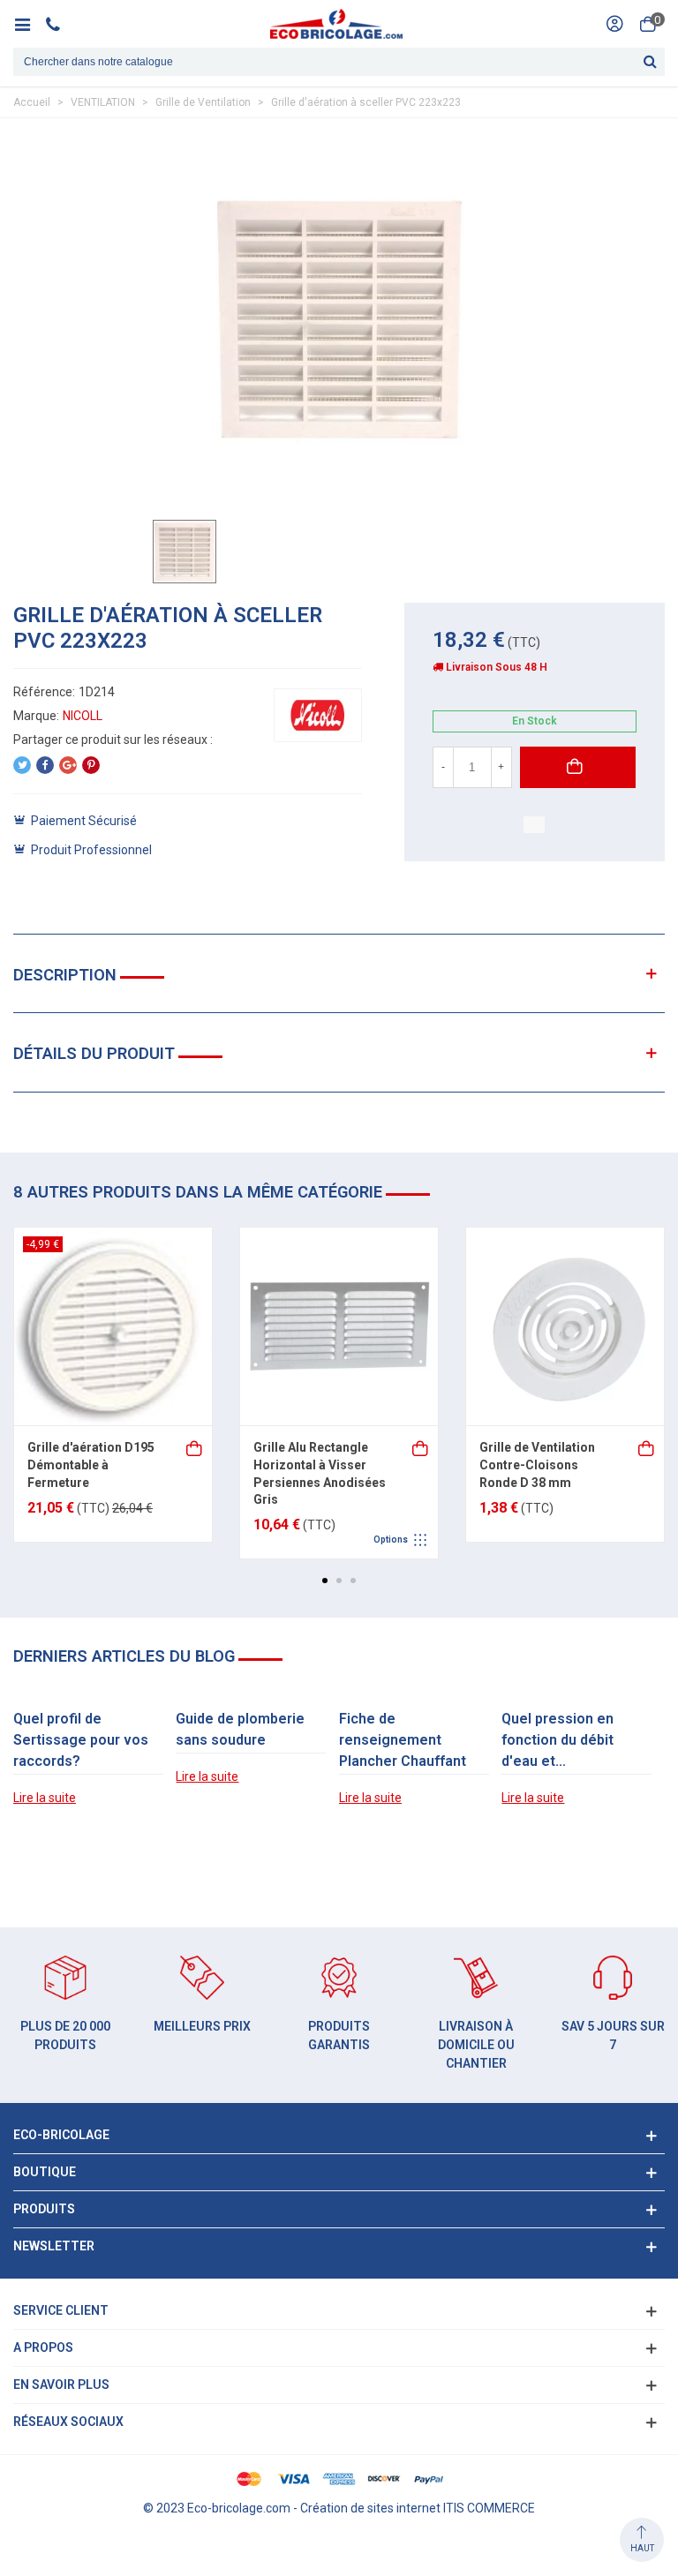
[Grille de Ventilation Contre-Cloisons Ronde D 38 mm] (565, 1326)
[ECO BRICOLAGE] (336, 24)
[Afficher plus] (195, 1447)
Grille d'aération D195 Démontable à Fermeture (91, 1464)
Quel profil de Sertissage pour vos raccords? (81, 1740)
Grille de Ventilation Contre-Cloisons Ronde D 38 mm (537, 1464)
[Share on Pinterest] (91, 765)
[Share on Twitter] (22, 765)
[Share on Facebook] (45, 765)
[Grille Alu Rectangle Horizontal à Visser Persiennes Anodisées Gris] (339, 1326)
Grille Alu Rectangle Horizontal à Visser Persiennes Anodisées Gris (320, 1473)
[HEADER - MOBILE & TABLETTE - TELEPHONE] (60, 24)
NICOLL (83, 716)
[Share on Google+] (68, 765)
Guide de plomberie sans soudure (240, 1729)
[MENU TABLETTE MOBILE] (29, 24)
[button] (325, 1581)
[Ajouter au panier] (647, 1447)
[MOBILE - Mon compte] (614, 24)
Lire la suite (45, 1798)
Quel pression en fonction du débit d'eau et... (557, 1740)
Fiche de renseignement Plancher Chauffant (403, 1740)
